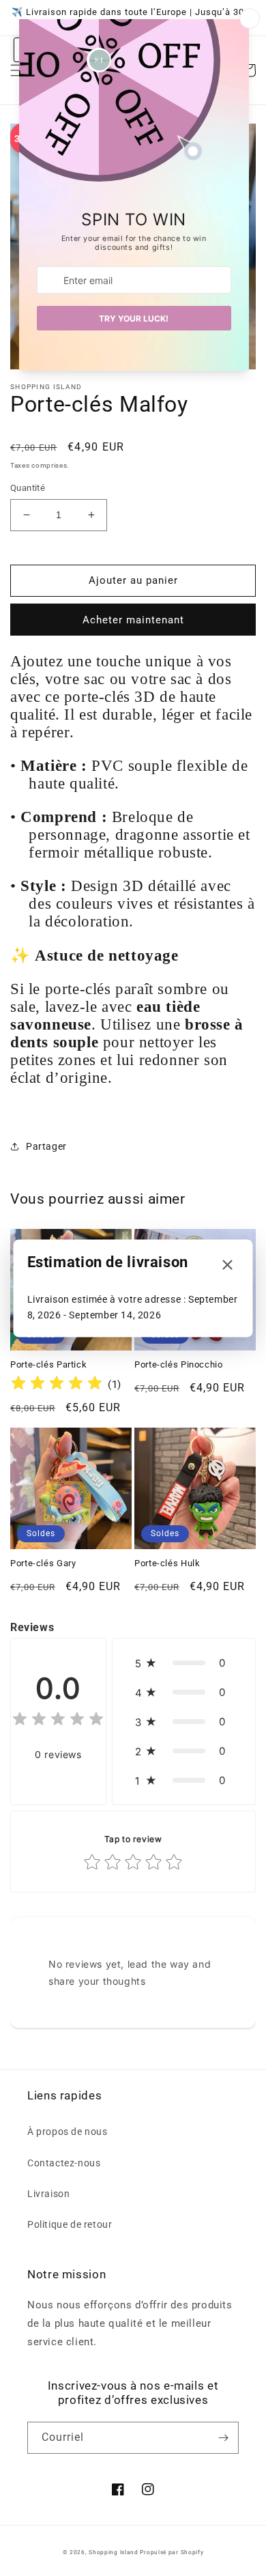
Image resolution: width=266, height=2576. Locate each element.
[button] (184, 1663)
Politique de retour (70, 2224)
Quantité (28, 488)
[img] (57, 1385)
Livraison (48, 2194)
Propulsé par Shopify (172, 2552)
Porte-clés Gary (43, 1563)
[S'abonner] (223, 2438)
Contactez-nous (64, 2163)
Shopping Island (114, 2552)
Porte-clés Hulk (167, 1563)
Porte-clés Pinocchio (179, 1364)
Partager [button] (46, 1146)
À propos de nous (68, 2132)
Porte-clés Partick (48, 1364)
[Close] (228, 1265)
